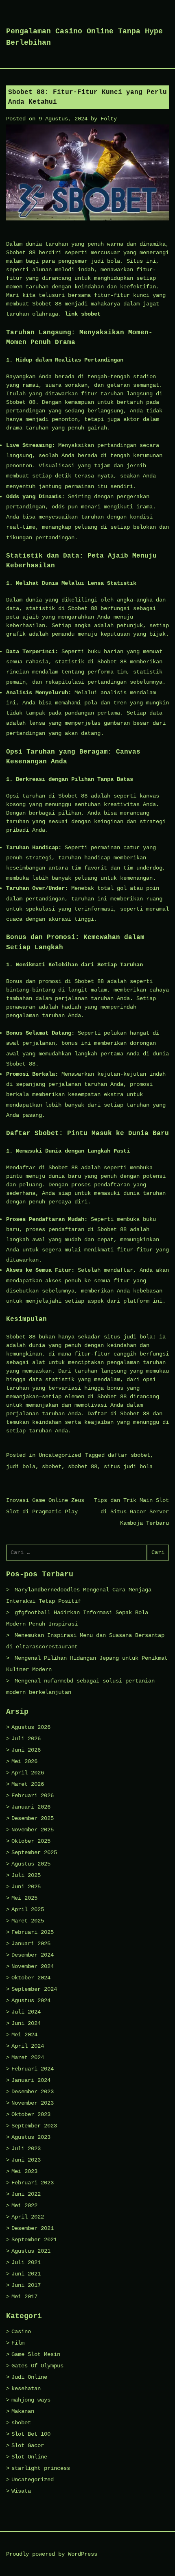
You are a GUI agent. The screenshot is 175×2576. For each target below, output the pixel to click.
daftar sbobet (129, 1455)
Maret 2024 (28, 2057)
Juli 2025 (26, 1875)
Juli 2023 (26, 2149)
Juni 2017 (26, 2285)
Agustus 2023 (31, 2137)
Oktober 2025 (31, 1841)
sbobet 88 (83, 1467)
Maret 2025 (28, 1921)
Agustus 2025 (31, 1864)
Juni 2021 (26, 2274)
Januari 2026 (31, 1807)
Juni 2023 (26, 2160)
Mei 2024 (24, 2035)
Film (18, 2343)
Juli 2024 (26, 2012)
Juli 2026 (26, 1739)
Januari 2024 (31, 2080)
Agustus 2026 (31, 1727)
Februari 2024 (33, 2069)
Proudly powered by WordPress (52, 2554)
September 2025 (34, 1852)
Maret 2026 (28, 1784)
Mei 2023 (24, 2171)
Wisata (21, 2491)
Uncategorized (60, 1455)
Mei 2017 (24, 2297)
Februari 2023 (33, 2183)
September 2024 (34, 1989)
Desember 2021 (33, 2228)
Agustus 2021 (31, 2251)
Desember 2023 (33, 2092)
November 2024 (33, 1966)
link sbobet (83, 314)
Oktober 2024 (31, 1978)
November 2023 (33, 2103)
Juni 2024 (26, 2023)
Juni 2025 (26, 1887)
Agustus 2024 (31, 2001)
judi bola (21, 1467)
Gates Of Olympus (37, 2366)
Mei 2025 (24, 1898)
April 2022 (28, 2217)
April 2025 (28, 1909)
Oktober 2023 (31, 2114)
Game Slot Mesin (36, 2354)
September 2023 (34, 2126)
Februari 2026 (33, 1796)
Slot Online (29, 2457)
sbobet (52, 1467)
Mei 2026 (24, 1761)
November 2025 (33, 1830)
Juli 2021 (26, 2262)
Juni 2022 (26, 2194)
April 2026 (28, 1773)
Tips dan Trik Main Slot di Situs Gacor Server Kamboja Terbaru (131, 1512)
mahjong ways (31, 2400)
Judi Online (29, 2377)
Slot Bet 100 (31, 2434)
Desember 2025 (33, 1818)
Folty (109, 119)
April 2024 (28, 2046)
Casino (21, 2332)
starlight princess (41, 2468)
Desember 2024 (33, 1955)
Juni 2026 (26, 1750)
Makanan (23, 2411)
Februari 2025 (33, 1932)
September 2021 (34, 2240)
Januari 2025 (31, 1944)
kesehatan (26, 2389)
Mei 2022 (24, 2206)
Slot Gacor (28, 2445)
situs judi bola (128, 1467)
